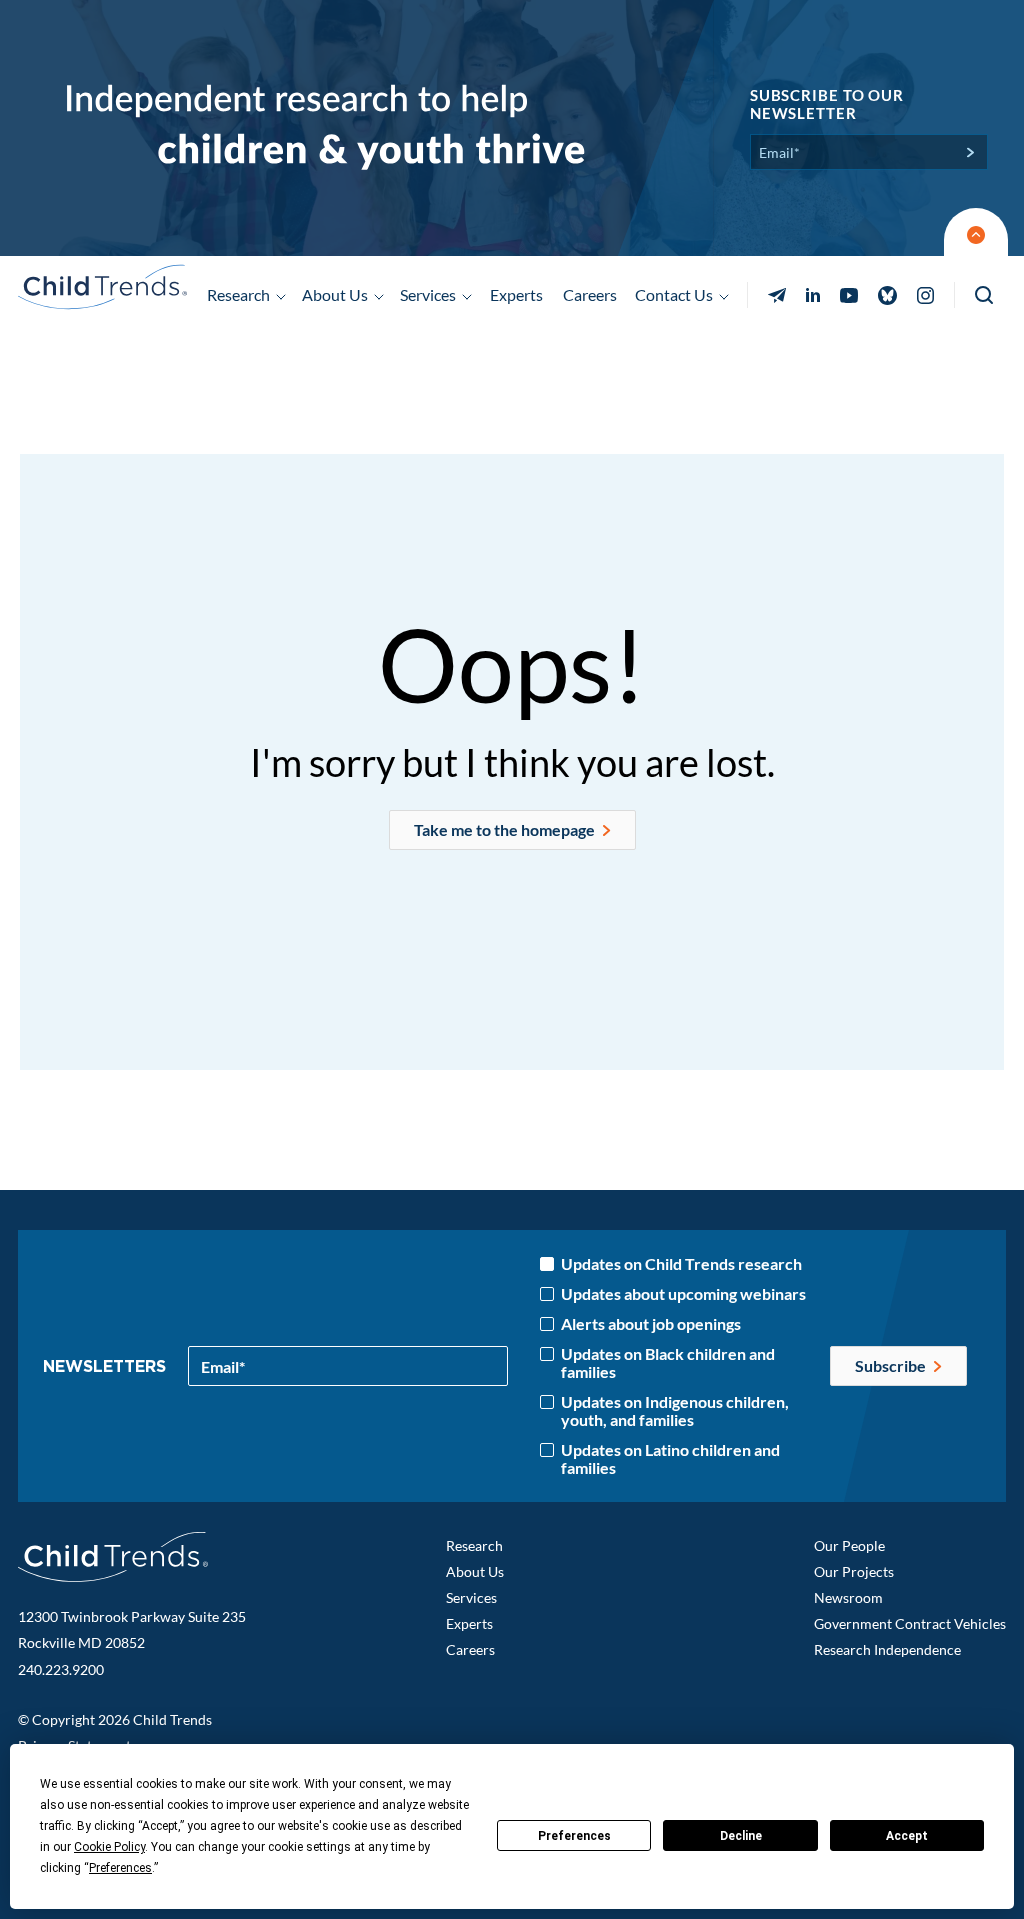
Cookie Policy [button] (109, 1847)
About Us (475, 1571)
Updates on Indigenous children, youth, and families (675, 1411)
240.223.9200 (61, 1669)
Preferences (574, 1836)
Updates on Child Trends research (681, 1264)
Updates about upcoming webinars (683, 1294)
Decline (741, 1836)
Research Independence (887, 1649)
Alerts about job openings (651, 1324)
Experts (516, 294)
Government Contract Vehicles (910, 1623)
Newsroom (848, 1597)
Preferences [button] (120, 1868)
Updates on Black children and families (668, 1363)
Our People (849, 1545)
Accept (907, 1836)
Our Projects (854, 1571)
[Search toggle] (985, 295)
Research (474, 1545)
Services (471, 1597)
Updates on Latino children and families (670, 1459)
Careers (590, 294)
